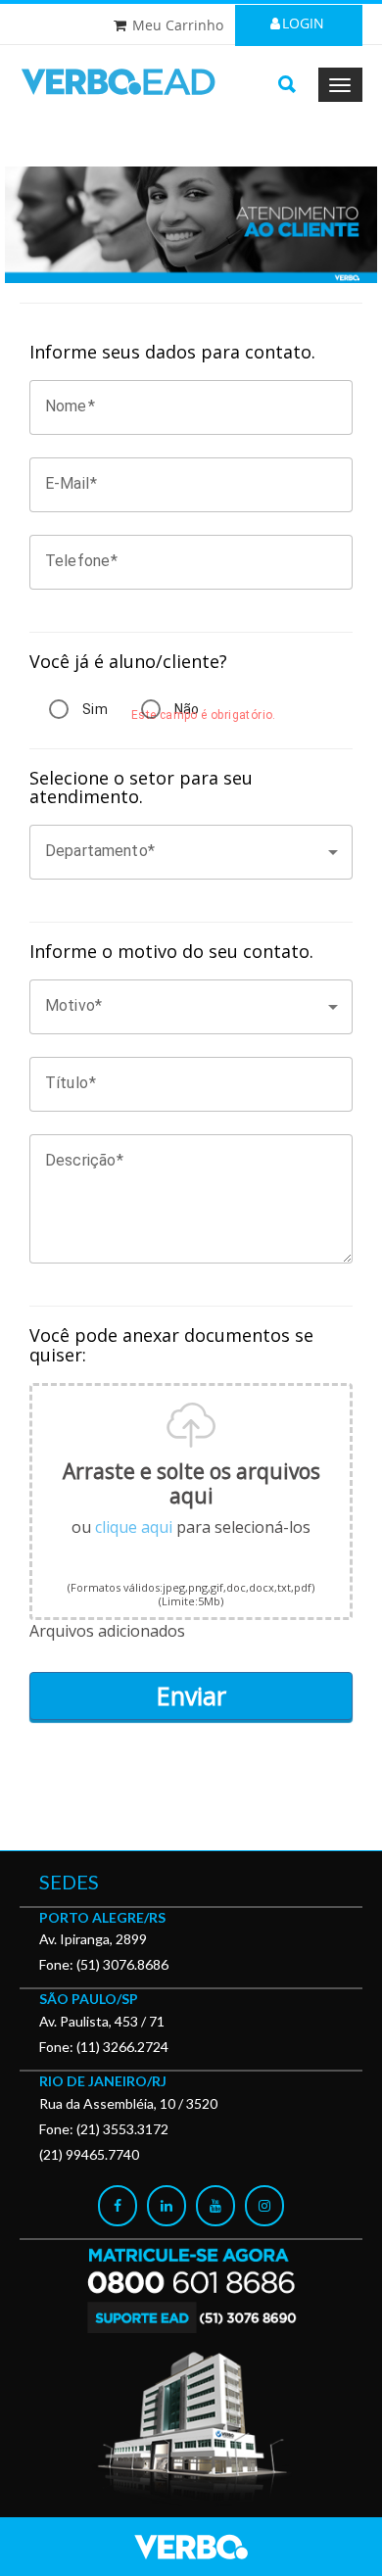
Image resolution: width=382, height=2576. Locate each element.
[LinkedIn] (167, 2206)
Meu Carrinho (178, 25)
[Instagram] (264, 2206)
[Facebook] (118, 2206)
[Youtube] (215, 2206)
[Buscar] (287, 84)
